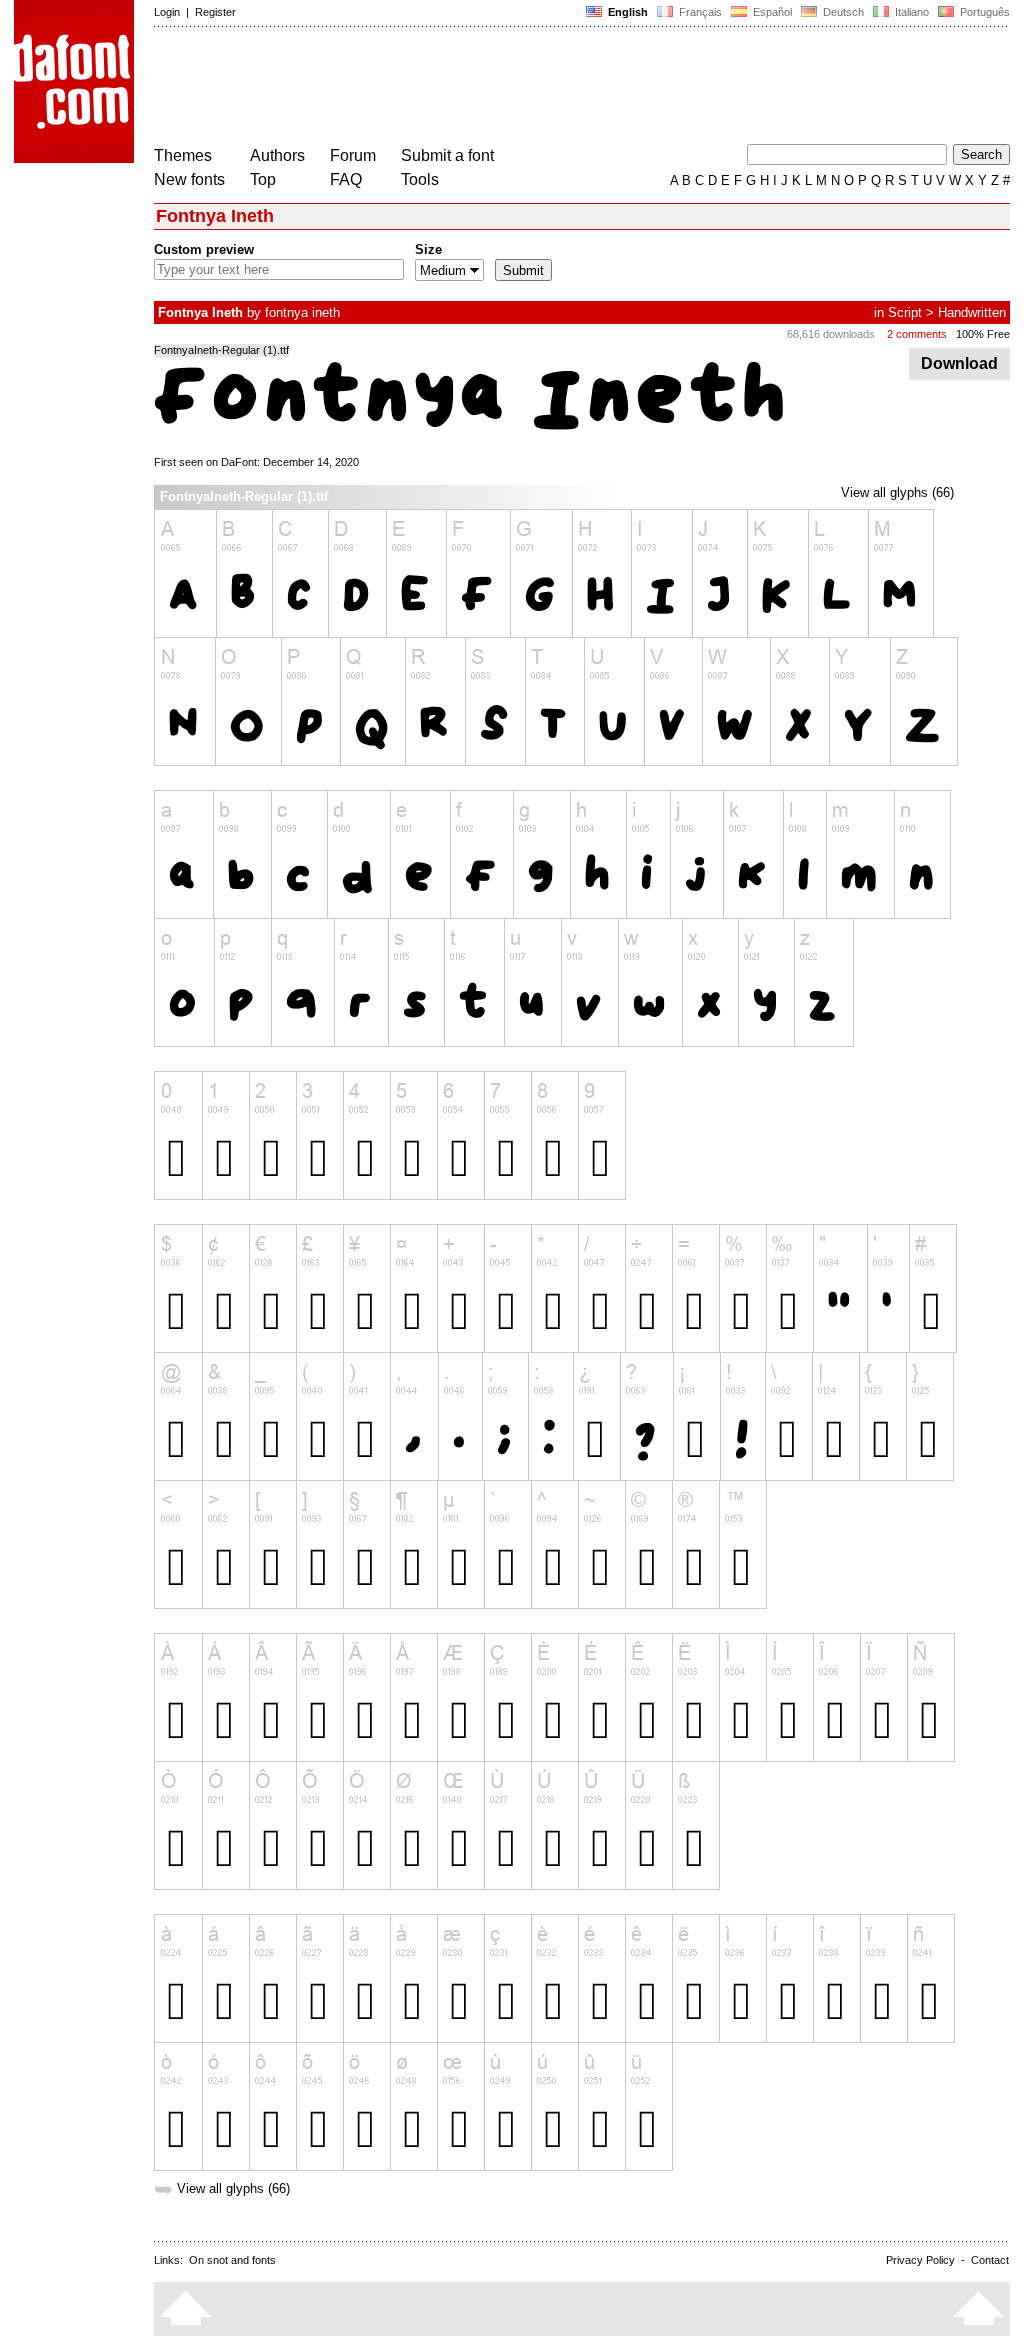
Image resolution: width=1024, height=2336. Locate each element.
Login (167, 12)
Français (699, 12)
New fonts (189, 179)
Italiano (910, 12)
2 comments (917, 334)
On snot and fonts (232, 2260)
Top (263, 179)
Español (771, 12)
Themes (183, 155)
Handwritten (972, 312)
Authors (277, 155)
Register (215, 12)
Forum (353, 155)
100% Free (983, 334)
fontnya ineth (302, 312)
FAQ (346, 179)
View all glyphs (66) (897, 492)
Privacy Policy (920, 2260)
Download (959, 363)
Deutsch (842, 12)
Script (905, 312)
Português (982, 12)
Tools (420, 179)
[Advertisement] (518, 88)
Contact (990, 2260)
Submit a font (447, 155)
